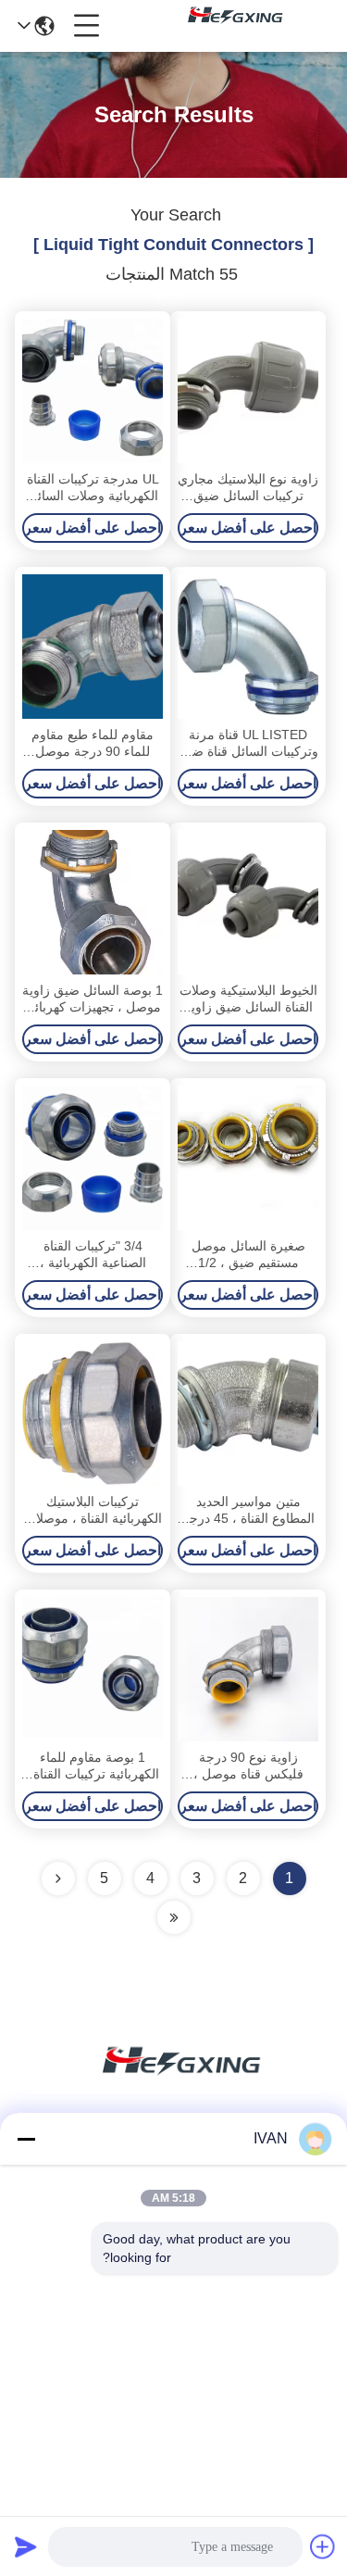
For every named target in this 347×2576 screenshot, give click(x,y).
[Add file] (323, 2546)
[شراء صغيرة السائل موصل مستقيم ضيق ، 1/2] (248, 1158)
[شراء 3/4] (93, 1158)
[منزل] (174, 2083)
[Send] (26, 2546)
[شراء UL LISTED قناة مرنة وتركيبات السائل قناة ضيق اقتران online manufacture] (248, 647)
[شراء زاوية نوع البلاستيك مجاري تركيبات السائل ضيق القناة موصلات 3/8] (248, 391)
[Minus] (26, 2139)
